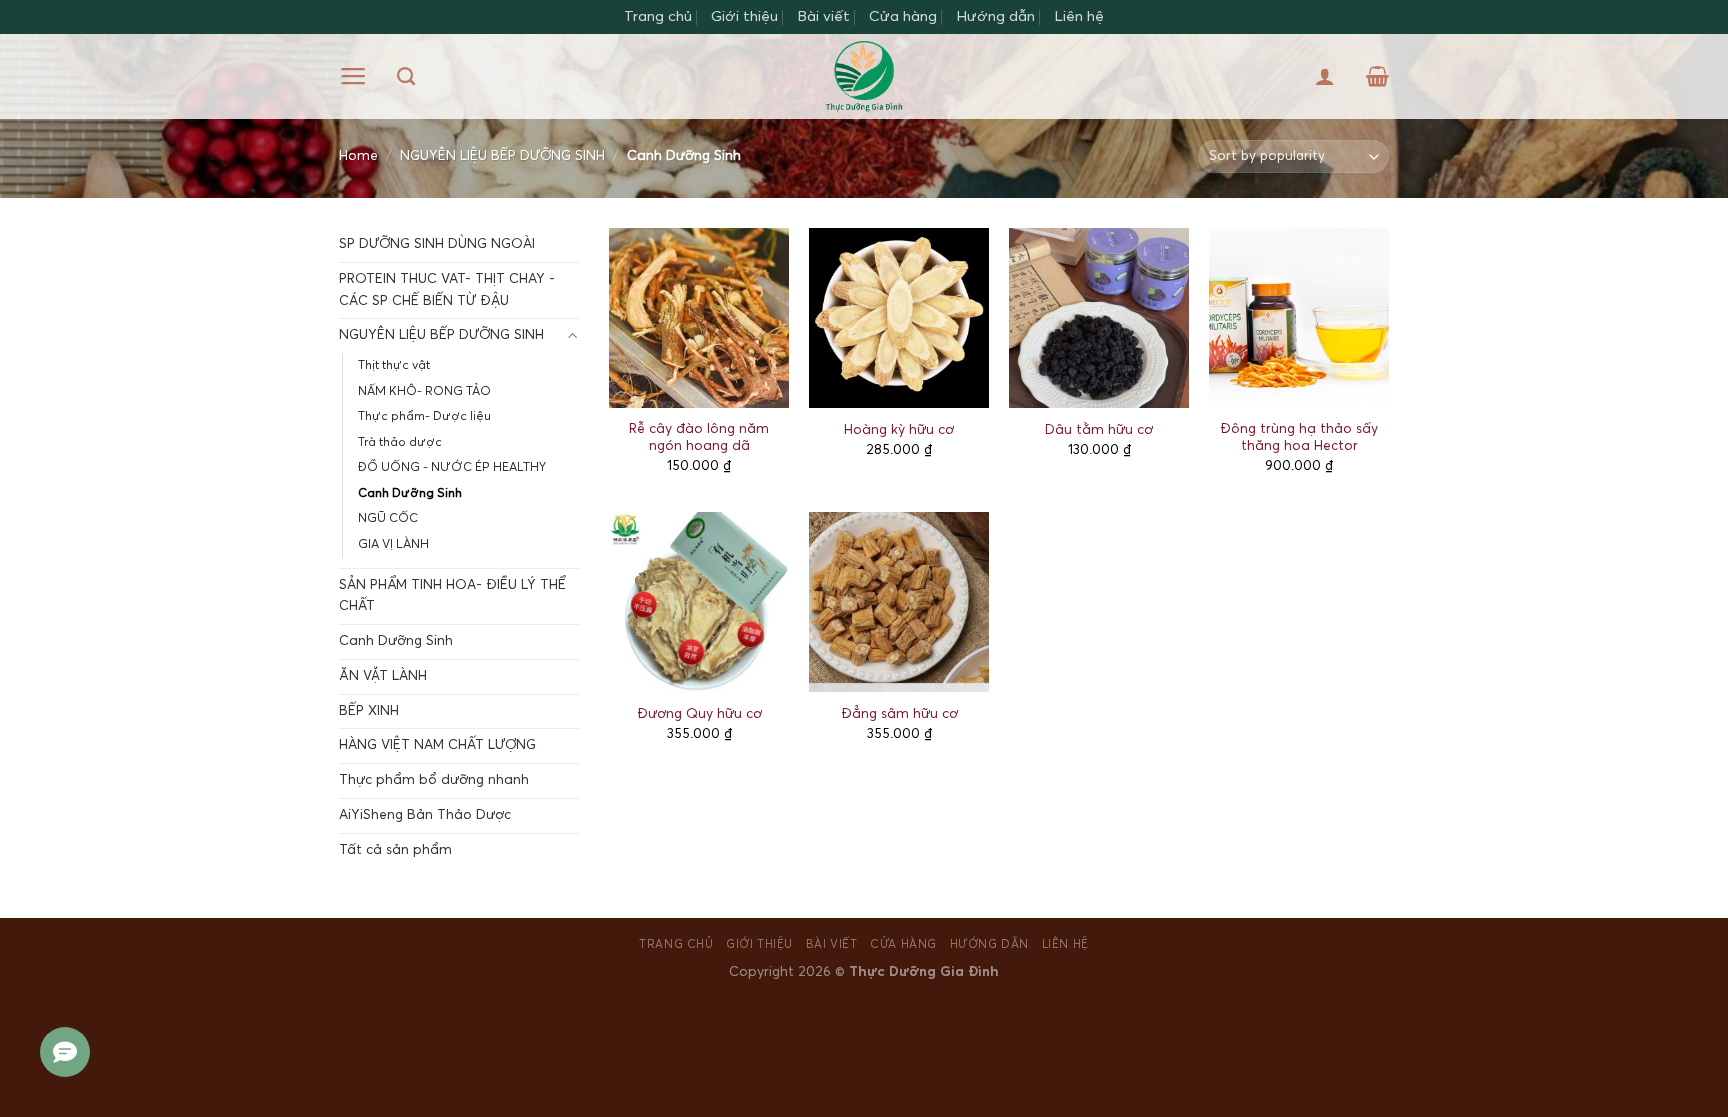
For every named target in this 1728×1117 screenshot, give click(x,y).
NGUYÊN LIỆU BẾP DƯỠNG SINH (502, 156)
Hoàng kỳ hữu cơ (899, 430)
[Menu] (353, 76)
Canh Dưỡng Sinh (410, 493)
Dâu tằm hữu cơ (1099, 430)
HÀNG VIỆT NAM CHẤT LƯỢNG (437, 745)
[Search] (406, 77)
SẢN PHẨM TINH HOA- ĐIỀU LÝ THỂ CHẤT (452, 596)
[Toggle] (572, 336)
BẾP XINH (369, 711)
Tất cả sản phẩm (395, 850)
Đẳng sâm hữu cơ (899, 714)
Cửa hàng (903, 16)
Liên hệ (1079, 16)
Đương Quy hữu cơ (699, 714)
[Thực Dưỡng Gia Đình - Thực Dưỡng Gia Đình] (864, 76)
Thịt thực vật (394, 365)
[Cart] (1377, 76)
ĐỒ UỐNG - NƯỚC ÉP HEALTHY (452, 467)
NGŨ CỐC (388, 518)
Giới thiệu (744, 16)
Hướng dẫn (995, 16)
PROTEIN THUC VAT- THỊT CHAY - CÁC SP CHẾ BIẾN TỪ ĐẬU (447, 290)
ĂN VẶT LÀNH (383, 676)
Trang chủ (658, 16)
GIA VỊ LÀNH (393, 544)
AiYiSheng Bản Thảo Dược (425, 815)
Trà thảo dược (400, 442)
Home (358, 156)
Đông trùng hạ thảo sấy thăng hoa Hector (1299, 438)
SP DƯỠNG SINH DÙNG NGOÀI (437, 244)
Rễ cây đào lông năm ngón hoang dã (699, 438)
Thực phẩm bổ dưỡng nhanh (434, 780)
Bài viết (823, 16)
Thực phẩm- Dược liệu (424, 416)
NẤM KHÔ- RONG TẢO (424, 391)
